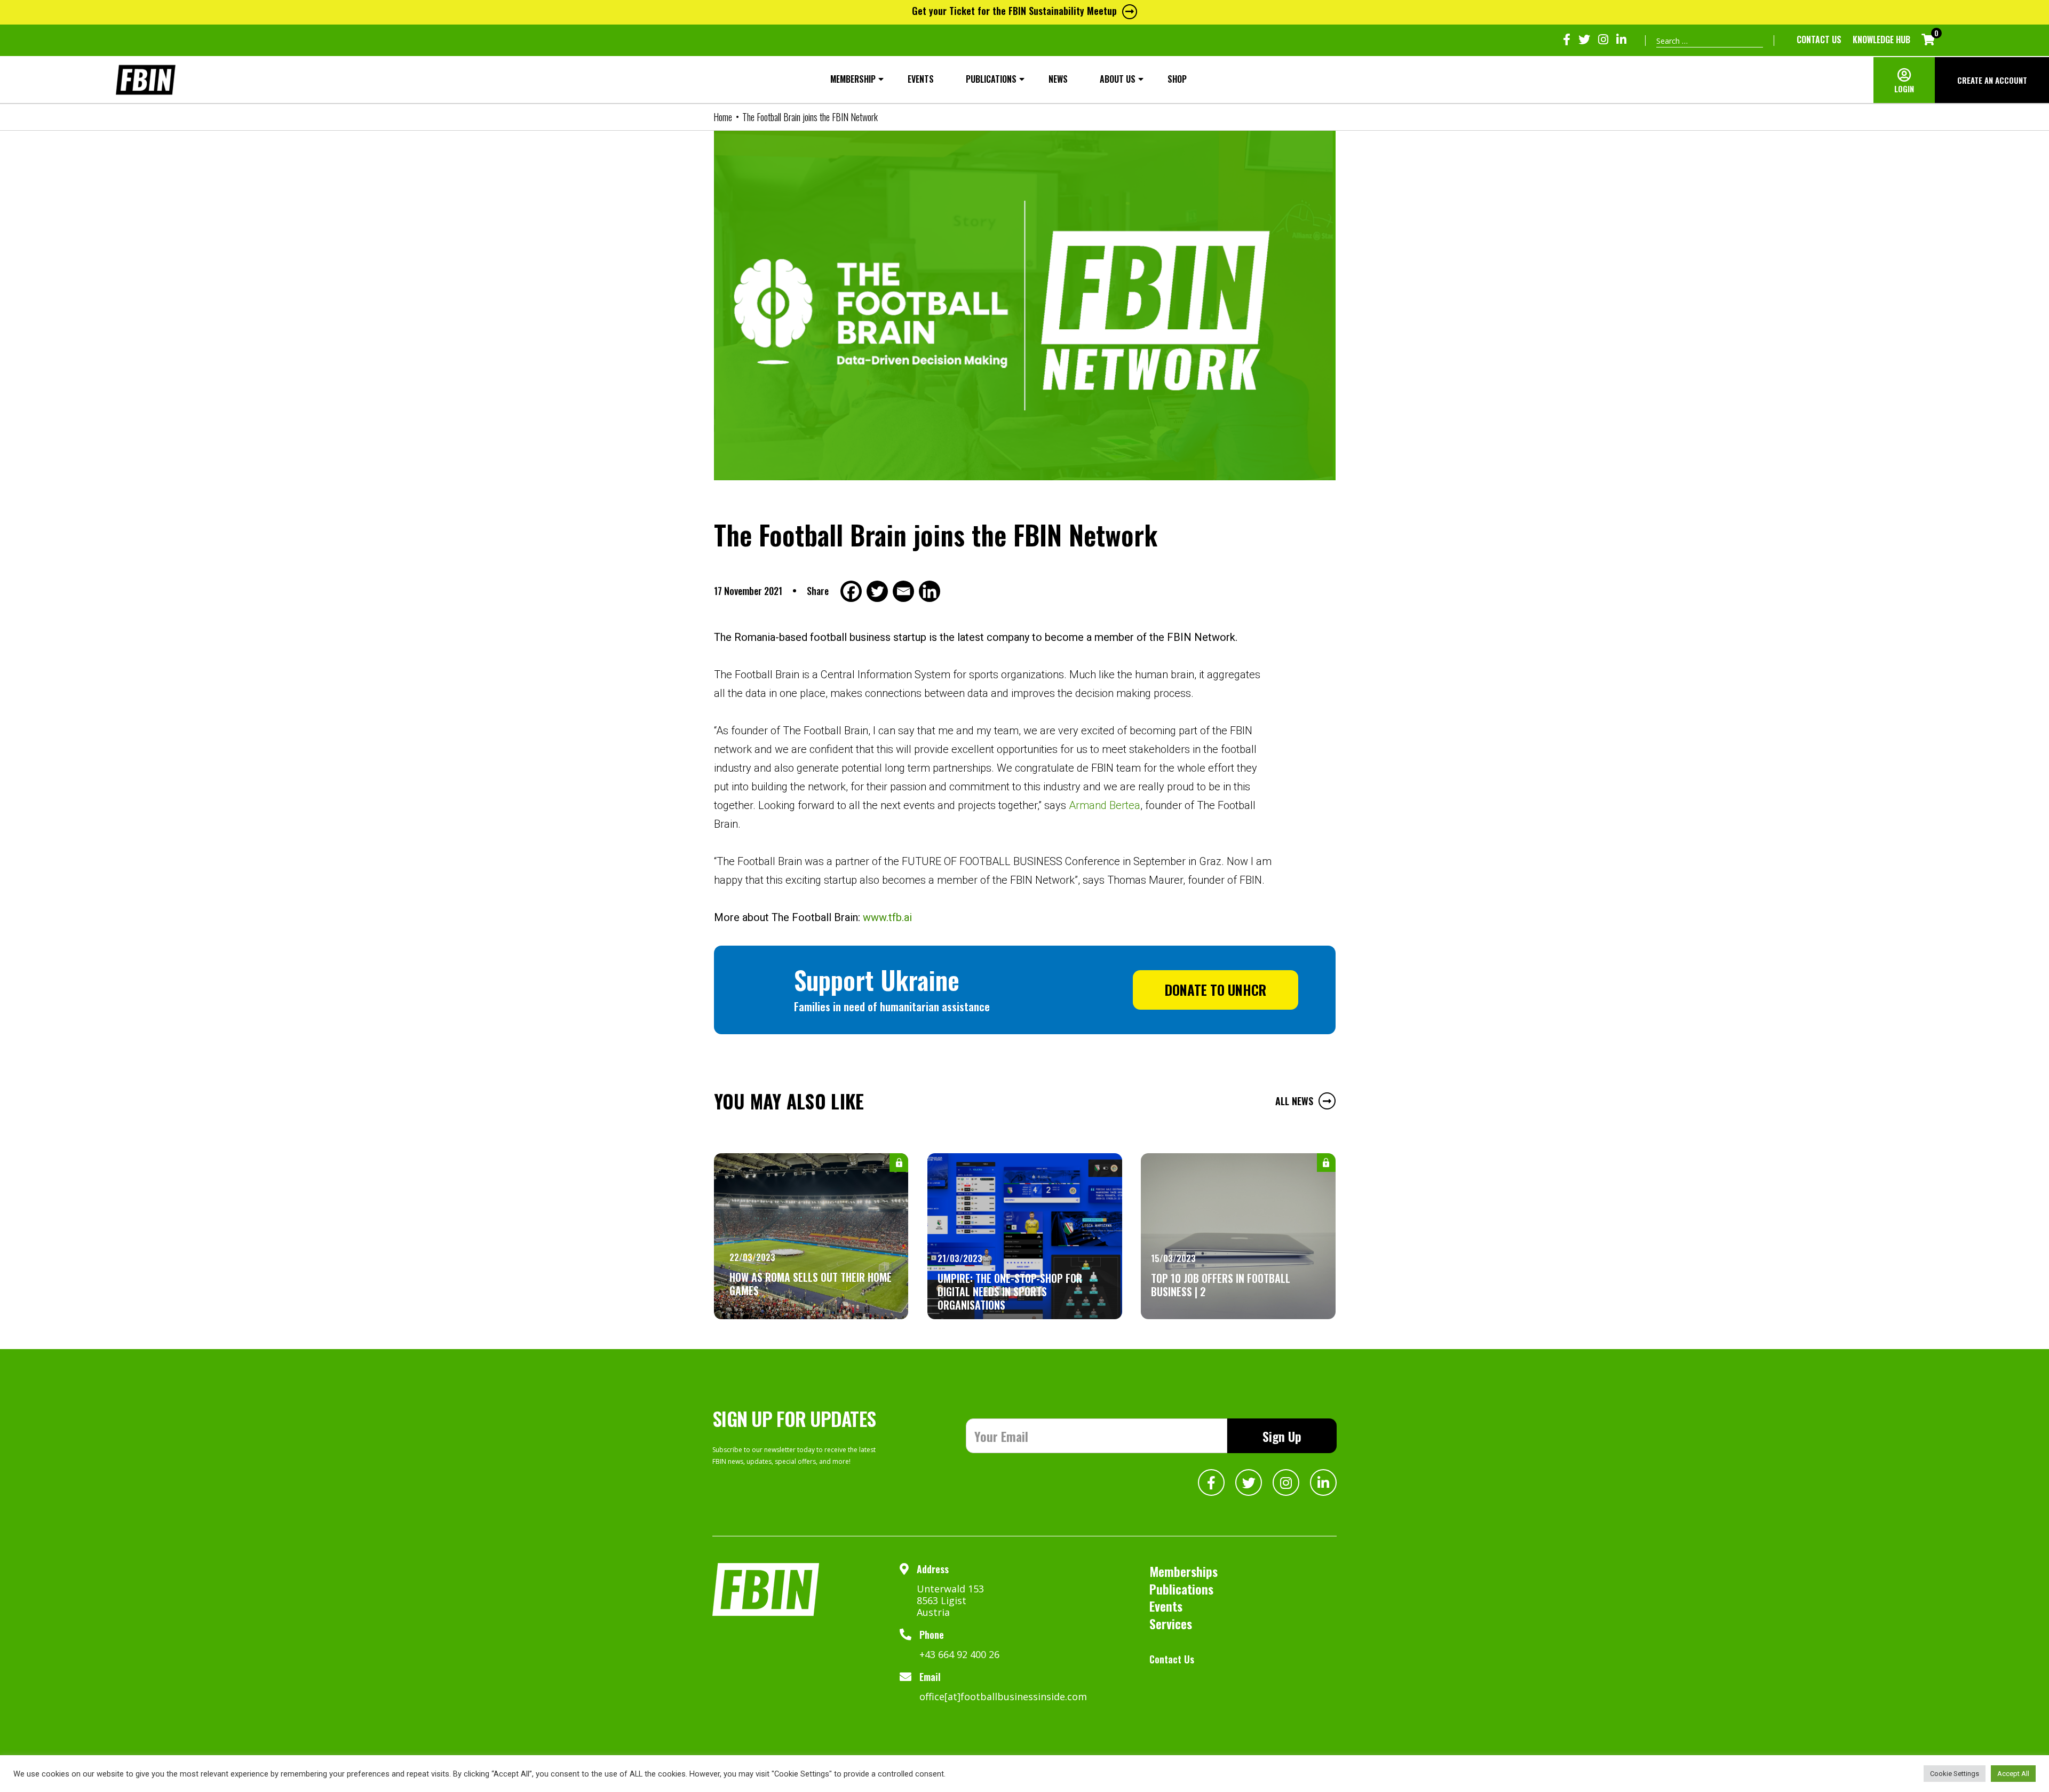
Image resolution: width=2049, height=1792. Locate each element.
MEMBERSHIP (853, 79)
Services (1171, 1623)
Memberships (1184, 1571)
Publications (991, 79)
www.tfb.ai (887, 917)
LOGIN (1904, 89)
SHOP (1177, 79)
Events (921, 79)
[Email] (905, 591)
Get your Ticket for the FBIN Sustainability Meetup (1014, 11)
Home (723, 117)
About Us (1118, 79)
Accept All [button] (2013, 1774)
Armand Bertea (1105, 805)
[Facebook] (852, 591)
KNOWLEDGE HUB (1881, 39)
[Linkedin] (931, 591)
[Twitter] (879, 591)
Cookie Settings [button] (1955, 1774)
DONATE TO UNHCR (1216, 990)
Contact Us (1819, 39)
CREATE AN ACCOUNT (1992, 80)
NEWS (1058, 79)
